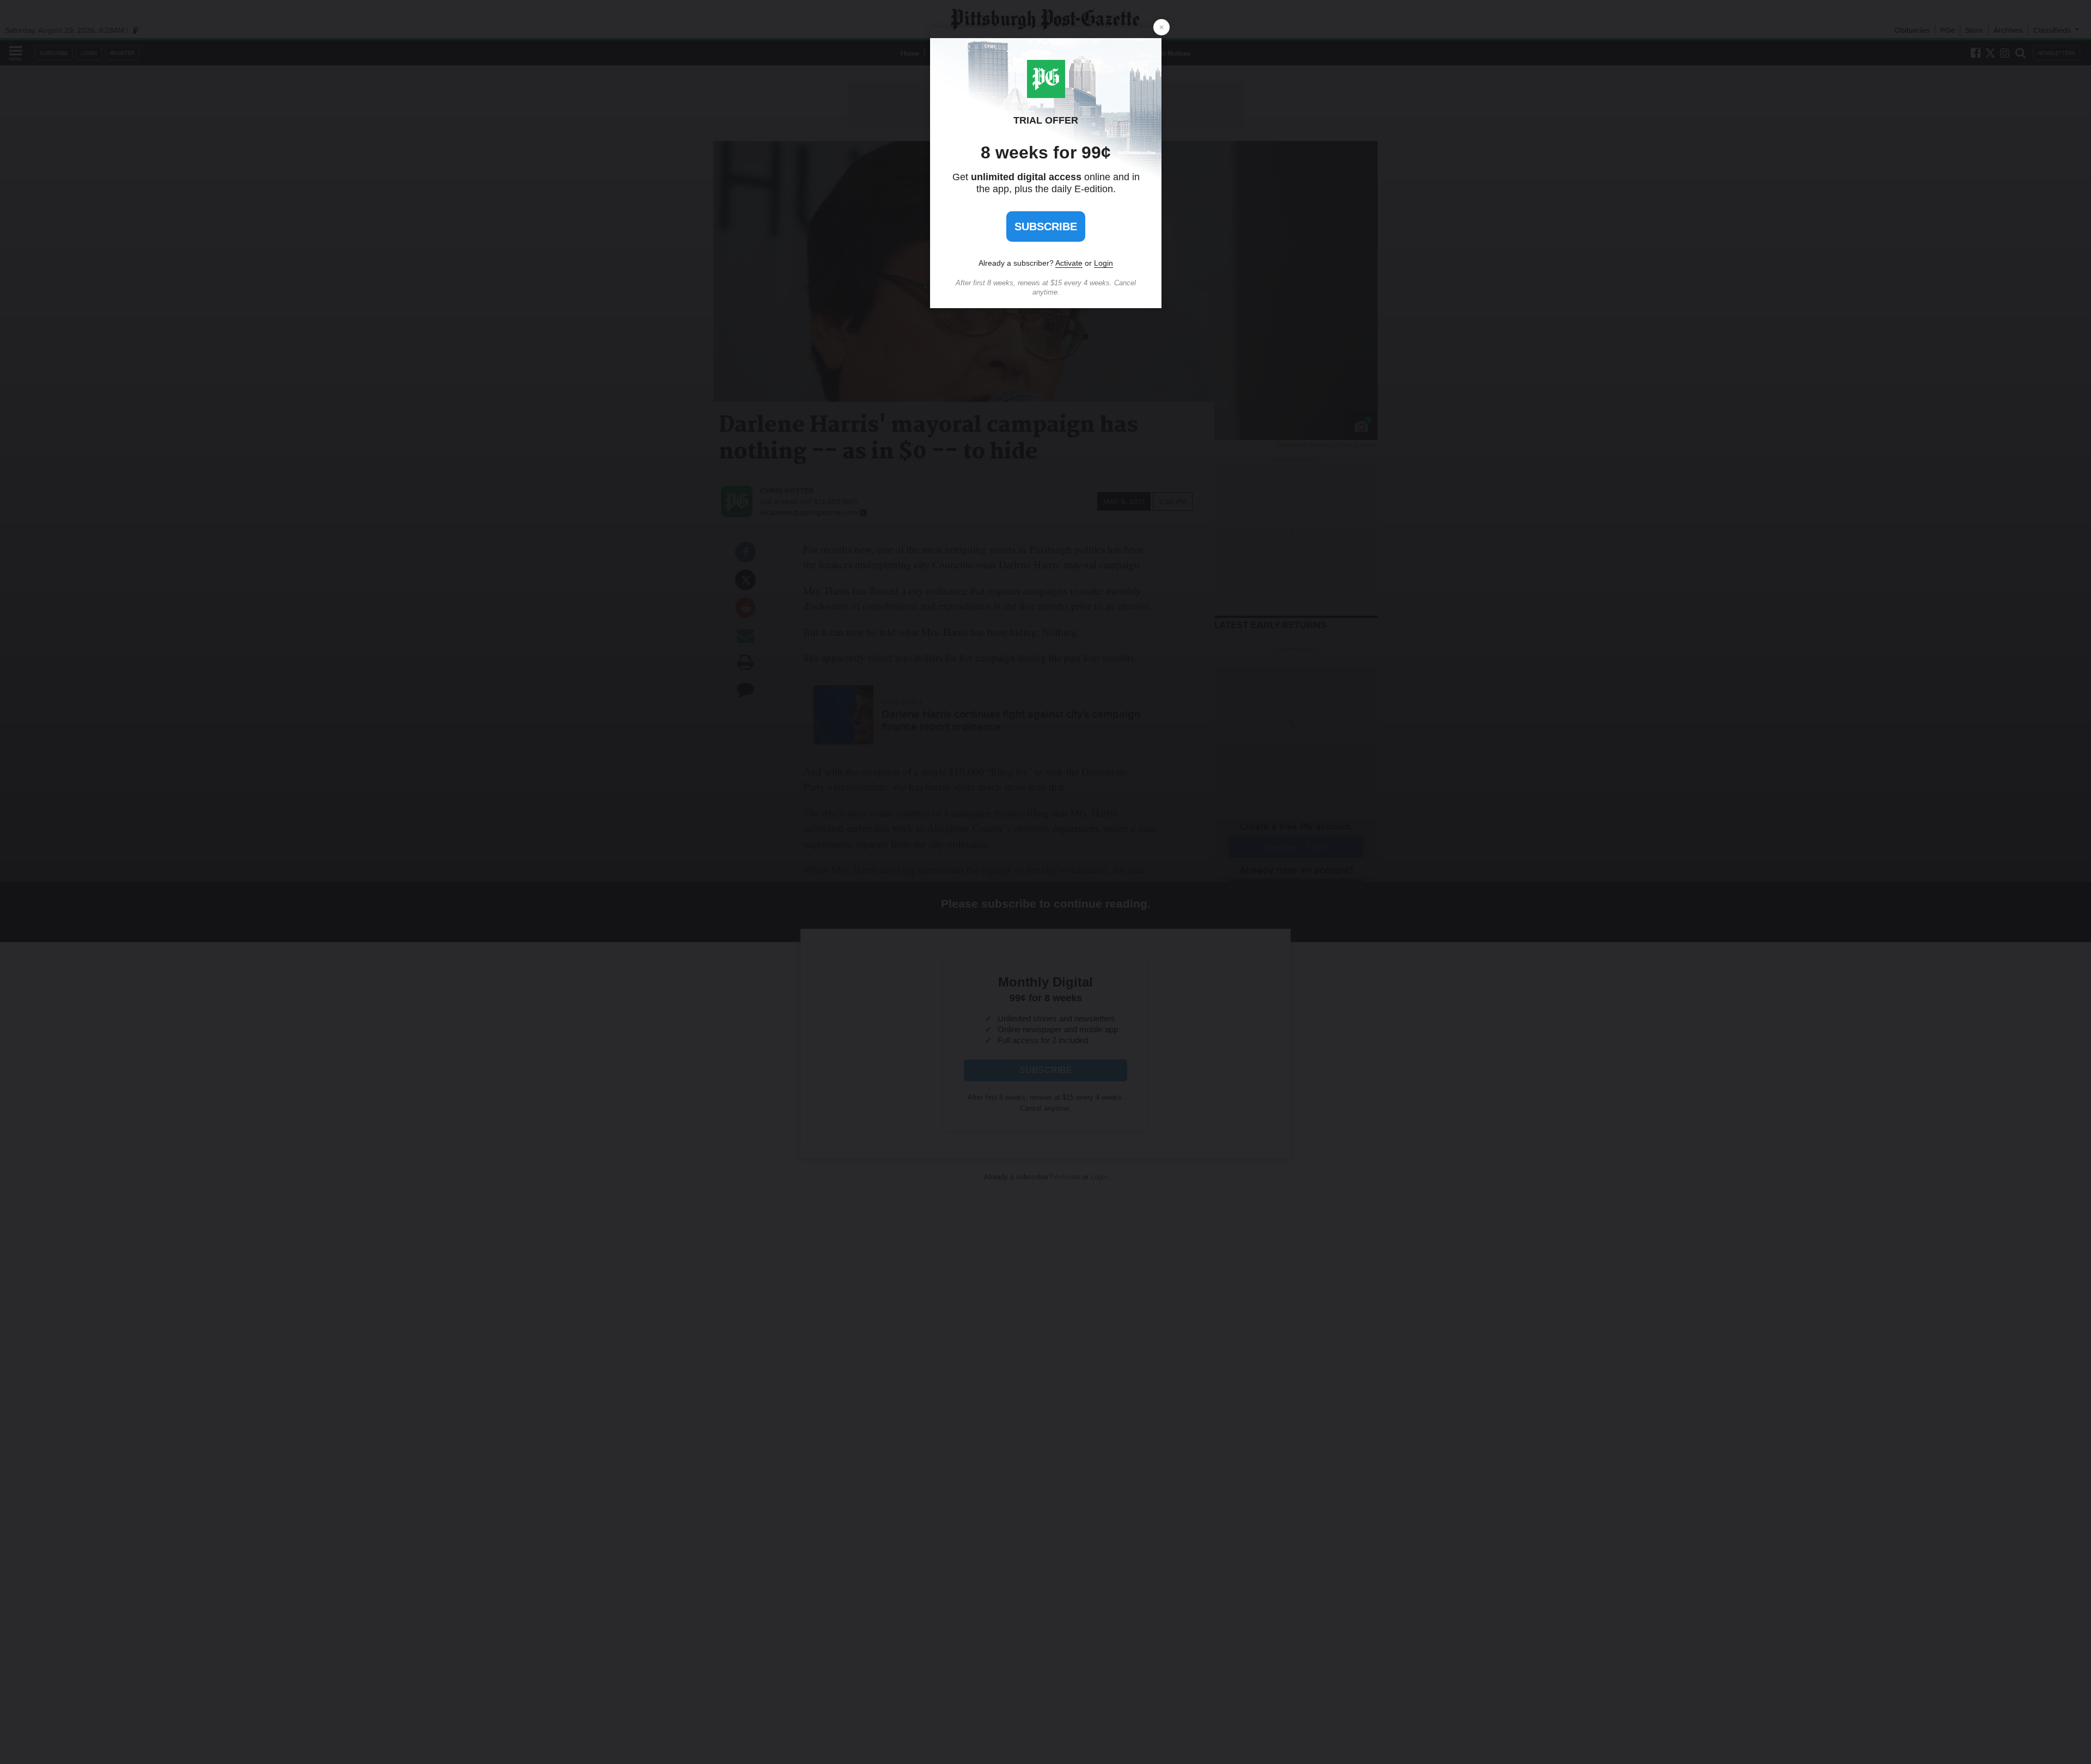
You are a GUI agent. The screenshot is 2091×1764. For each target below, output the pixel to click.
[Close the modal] (1161, 27)
